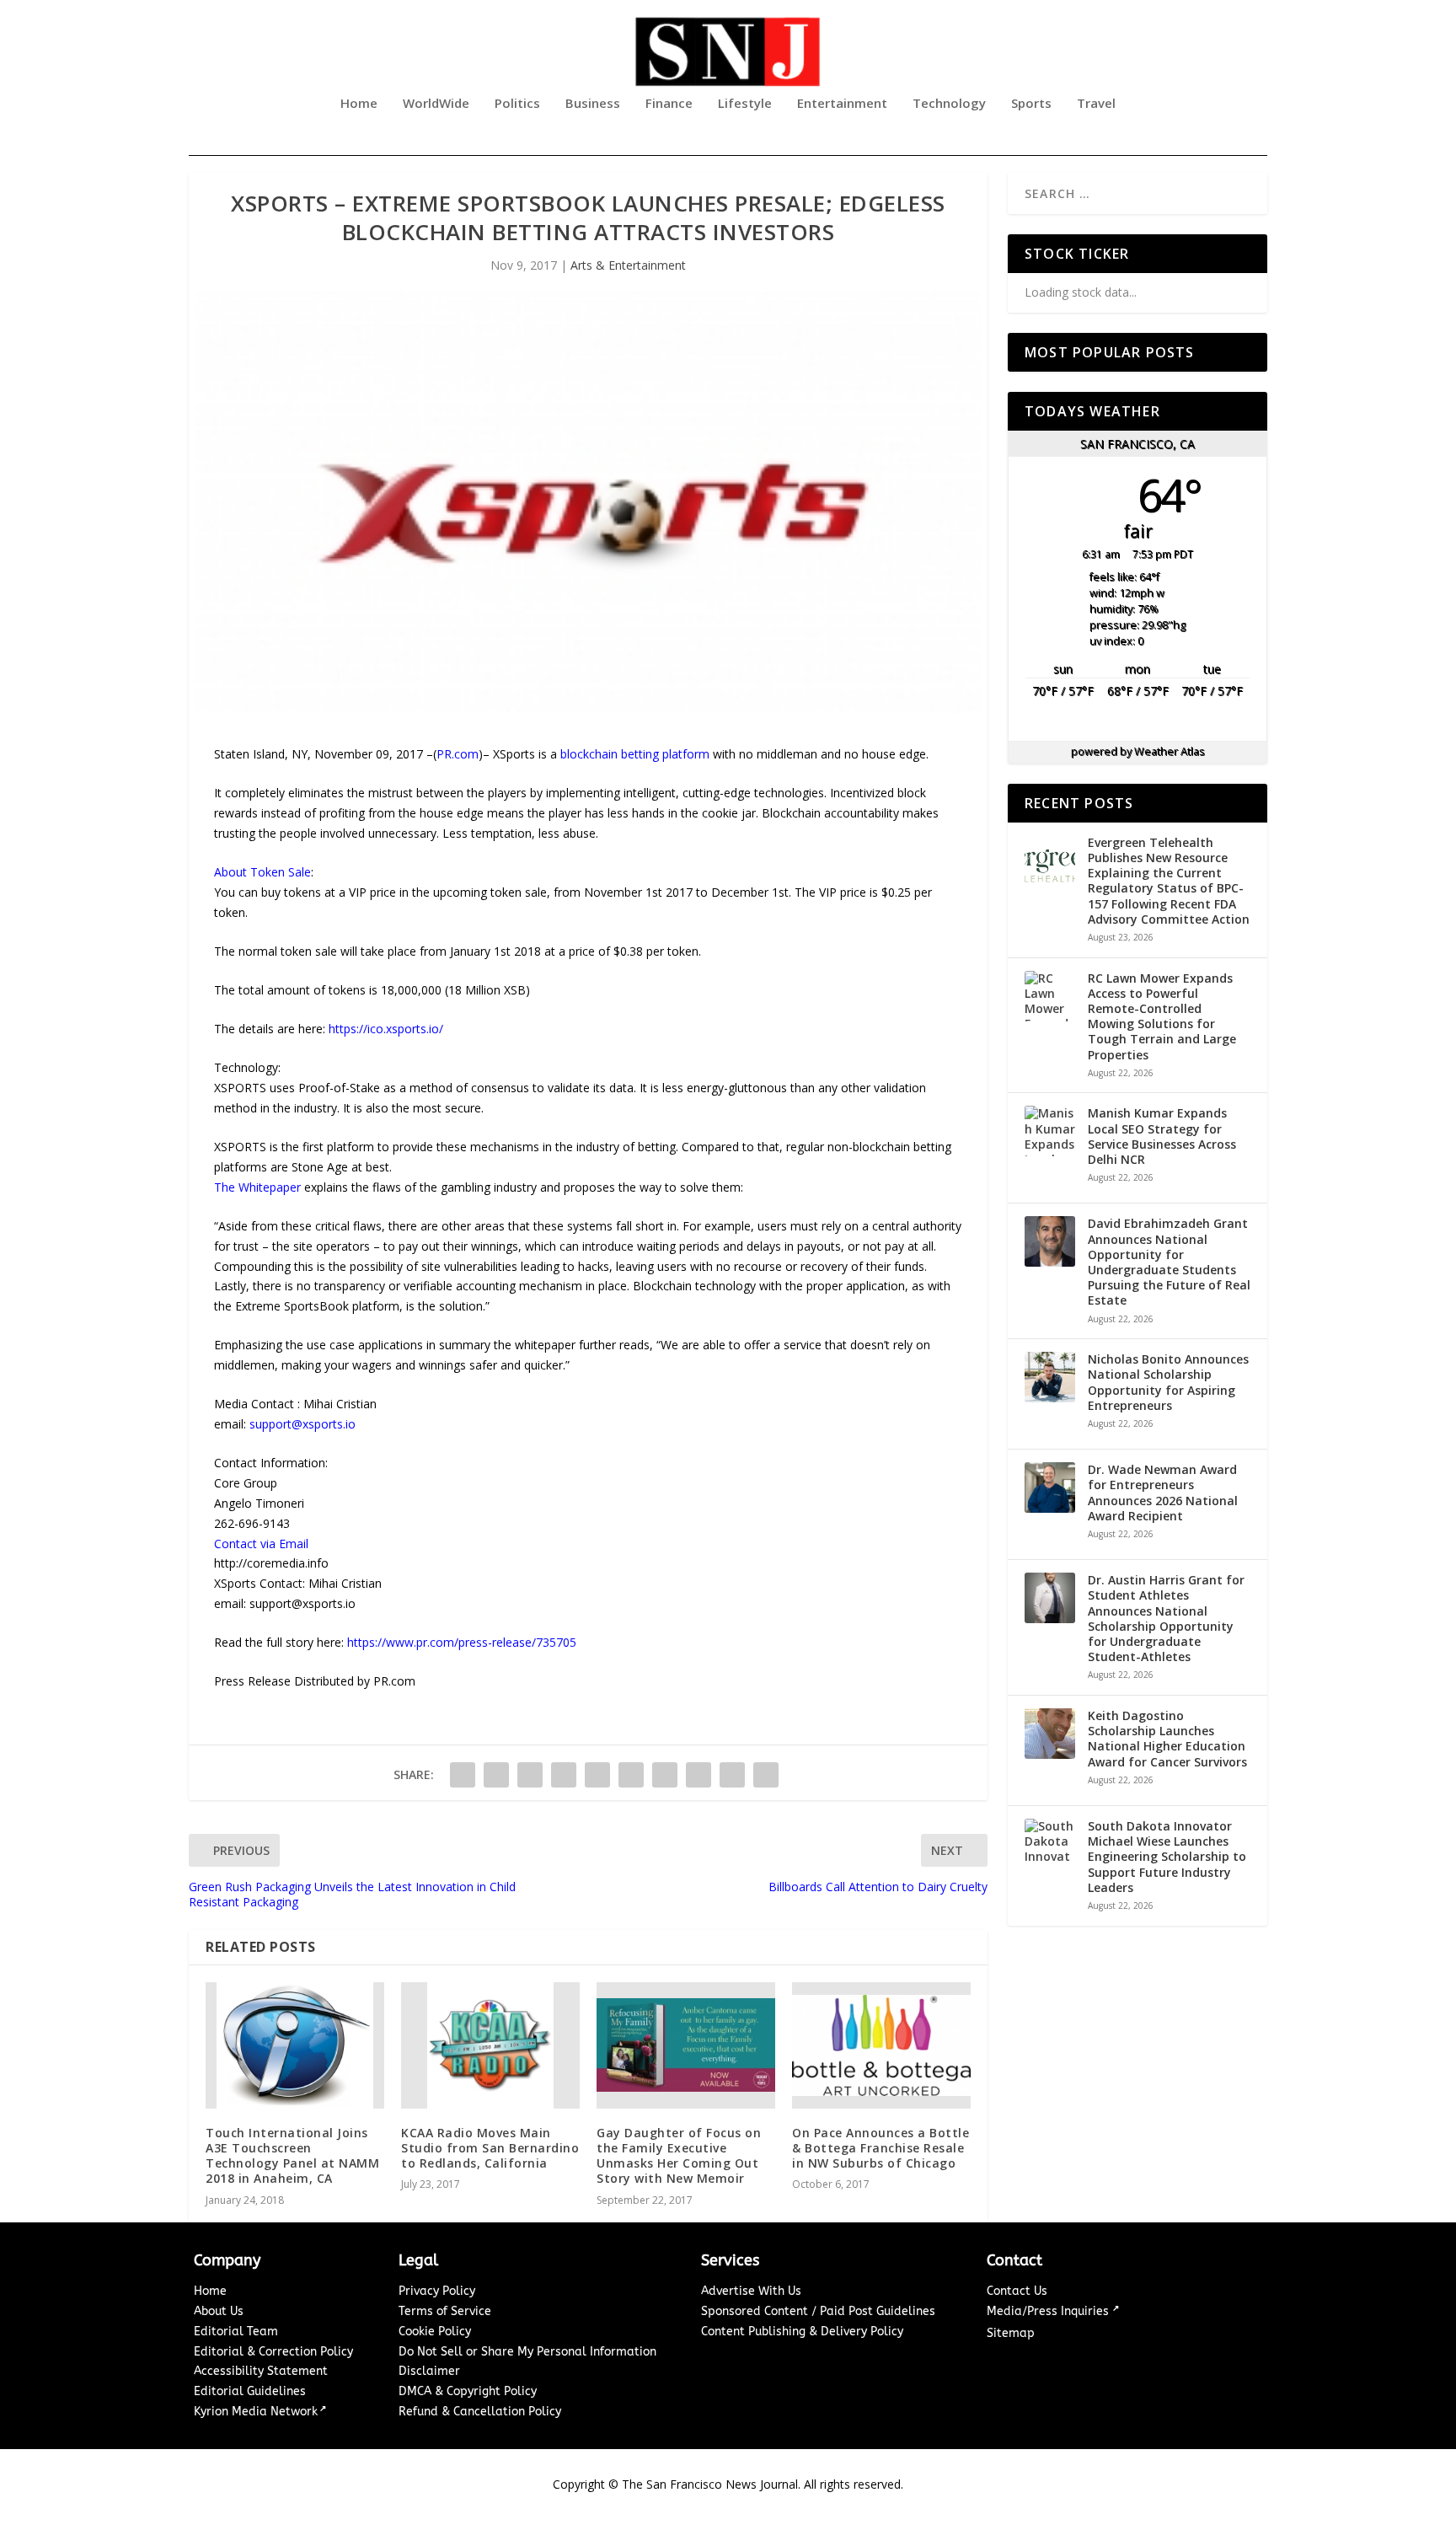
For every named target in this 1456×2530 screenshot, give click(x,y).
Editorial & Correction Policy (273, 2352)
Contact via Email (261, 1544)
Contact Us (1017, 2291)
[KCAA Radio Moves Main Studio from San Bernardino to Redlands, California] (490, 2045)
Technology (949, 104)
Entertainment (842, 104)
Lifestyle (745, 104)
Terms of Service (445, 2311)
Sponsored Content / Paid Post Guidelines (818, 2311)
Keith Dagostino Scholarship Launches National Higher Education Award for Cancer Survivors (1167, 1739)
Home (359, 104)
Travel (1096, 104)
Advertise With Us (751, 2291)
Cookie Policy (435, 2332)
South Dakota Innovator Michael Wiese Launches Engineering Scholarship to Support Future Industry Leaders (1167, 1857)
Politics (517, 104)
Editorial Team (236, 2332)
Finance (669, 104)
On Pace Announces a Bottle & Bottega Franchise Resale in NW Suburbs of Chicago (881, 2148)
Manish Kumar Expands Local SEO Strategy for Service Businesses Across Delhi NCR (1162, 1136)
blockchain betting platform (635, 754)
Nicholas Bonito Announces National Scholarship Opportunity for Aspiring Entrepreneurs (1168, 1383)
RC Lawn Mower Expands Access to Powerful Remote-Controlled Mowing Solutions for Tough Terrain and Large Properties (1162, 1017)
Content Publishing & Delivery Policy (802, 2332)
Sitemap (1011, 2333)
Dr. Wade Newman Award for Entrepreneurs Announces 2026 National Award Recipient (1163, 1493)
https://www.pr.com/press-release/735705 (462, 1642)
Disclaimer (429, 2371)
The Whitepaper (257, 1187)
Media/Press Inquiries (1049, 2311)
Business (593, 104)
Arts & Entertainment (628, 265)
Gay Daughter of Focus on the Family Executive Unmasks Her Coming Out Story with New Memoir (679, 2156)
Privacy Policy (437, 2291)
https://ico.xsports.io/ (386, 1029)
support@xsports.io (302, 1424)
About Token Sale (262, 872)
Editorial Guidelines (250, 2391)
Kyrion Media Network (256, 2412)
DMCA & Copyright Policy (468, 2391)
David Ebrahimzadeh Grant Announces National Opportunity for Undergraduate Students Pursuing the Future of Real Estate (1169, 1262)
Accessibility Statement (261, 2371)
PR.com (458, 754)
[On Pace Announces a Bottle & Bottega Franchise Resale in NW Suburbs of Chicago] (881, 2045)
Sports (1031, 104)
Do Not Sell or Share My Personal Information (527, 2352)
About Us (219, 2311)
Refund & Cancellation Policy (480, 2412)
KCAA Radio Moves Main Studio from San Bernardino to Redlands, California (490, 2148)
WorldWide (436, 104)
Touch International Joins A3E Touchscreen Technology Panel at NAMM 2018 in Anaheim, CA (292, 2156)
